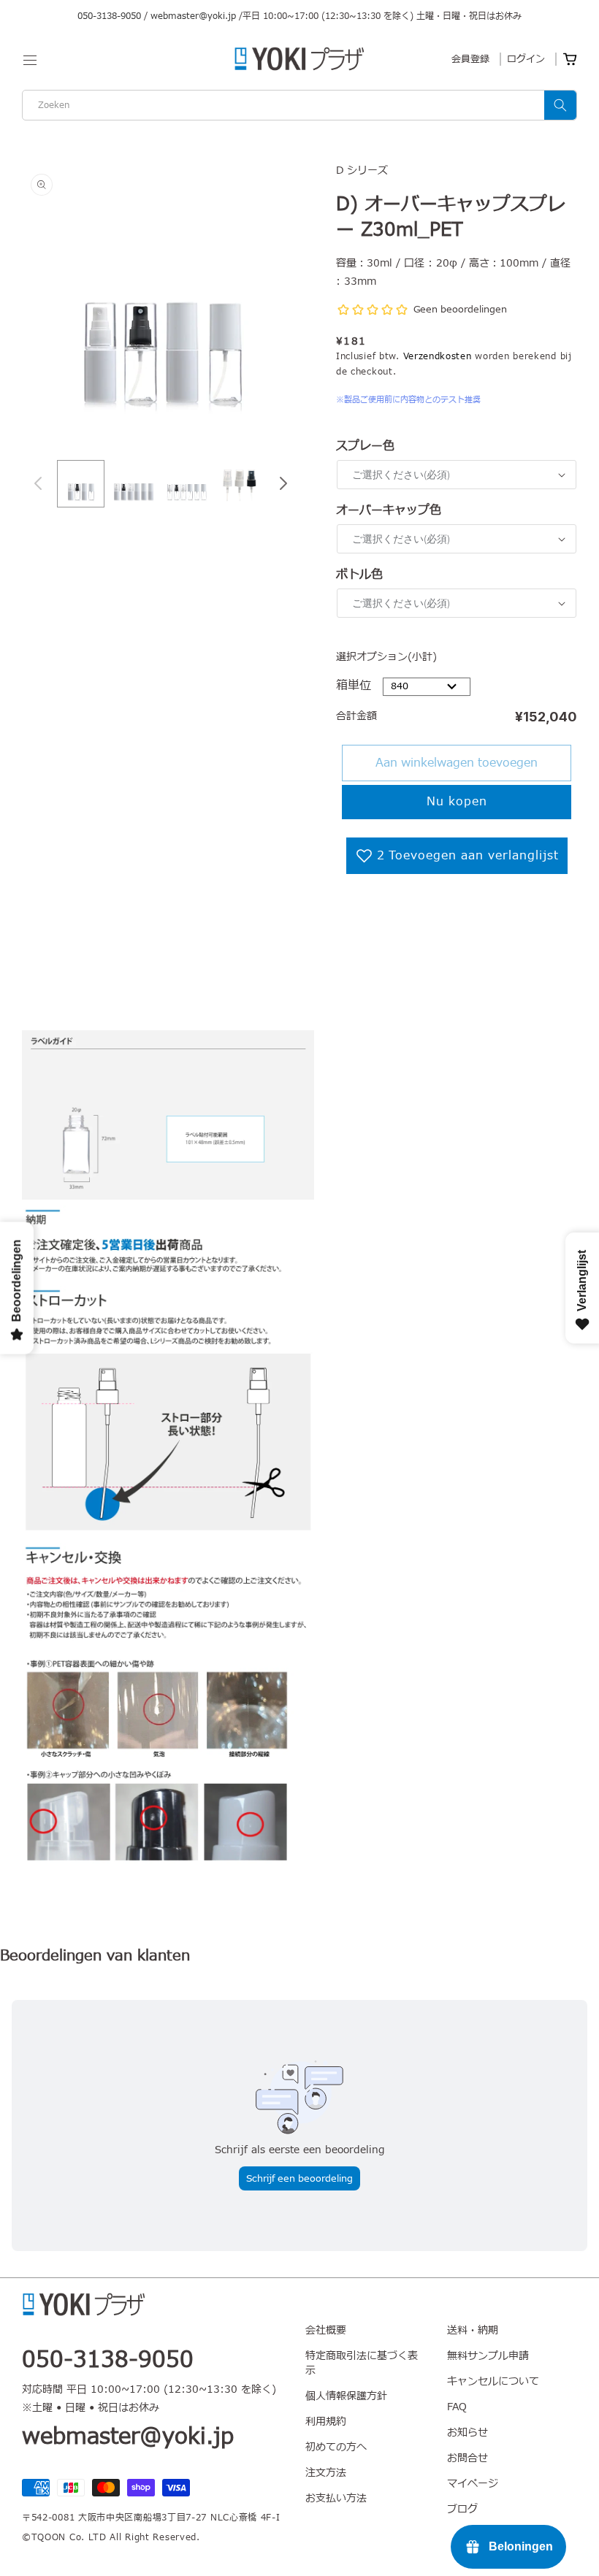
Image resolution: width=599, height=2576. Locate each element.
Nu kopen (457, 802)
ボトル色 (359, 575)
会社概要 (326, 2331)
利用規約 (326, 2422)
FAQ (457, 2407)
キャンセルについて (493, 2381)
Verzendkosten (438, 356)
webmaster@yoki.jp (193, 16)
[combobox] (299, 105)
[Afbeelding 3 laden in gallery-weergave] (187, 484)
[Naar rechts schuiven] (283, 483)
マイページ (473, 2484)
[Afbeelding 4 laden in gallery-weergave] (240, 484)
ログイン (526, 59)
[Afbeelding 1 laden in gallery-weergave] (81, 484)
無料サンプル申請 (488, 2356)
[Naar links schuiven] (38, 483)
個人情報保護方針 (346, 2396)
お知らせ (468, 2433)
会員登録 (470, 59)
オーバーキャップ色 (389, 510)
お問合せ (468, 2458)
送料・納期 (473, 2331)
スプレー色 (365, 446)
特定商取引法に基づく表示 (362, 2363)
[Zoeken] (560, 105)
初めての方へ (336, 2447)
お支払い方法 (336, 2498)
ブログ (462, 2509)
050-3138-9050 (109, 16)
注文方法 (326, 2473)
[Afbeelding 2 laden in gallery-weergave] (134, 484)
